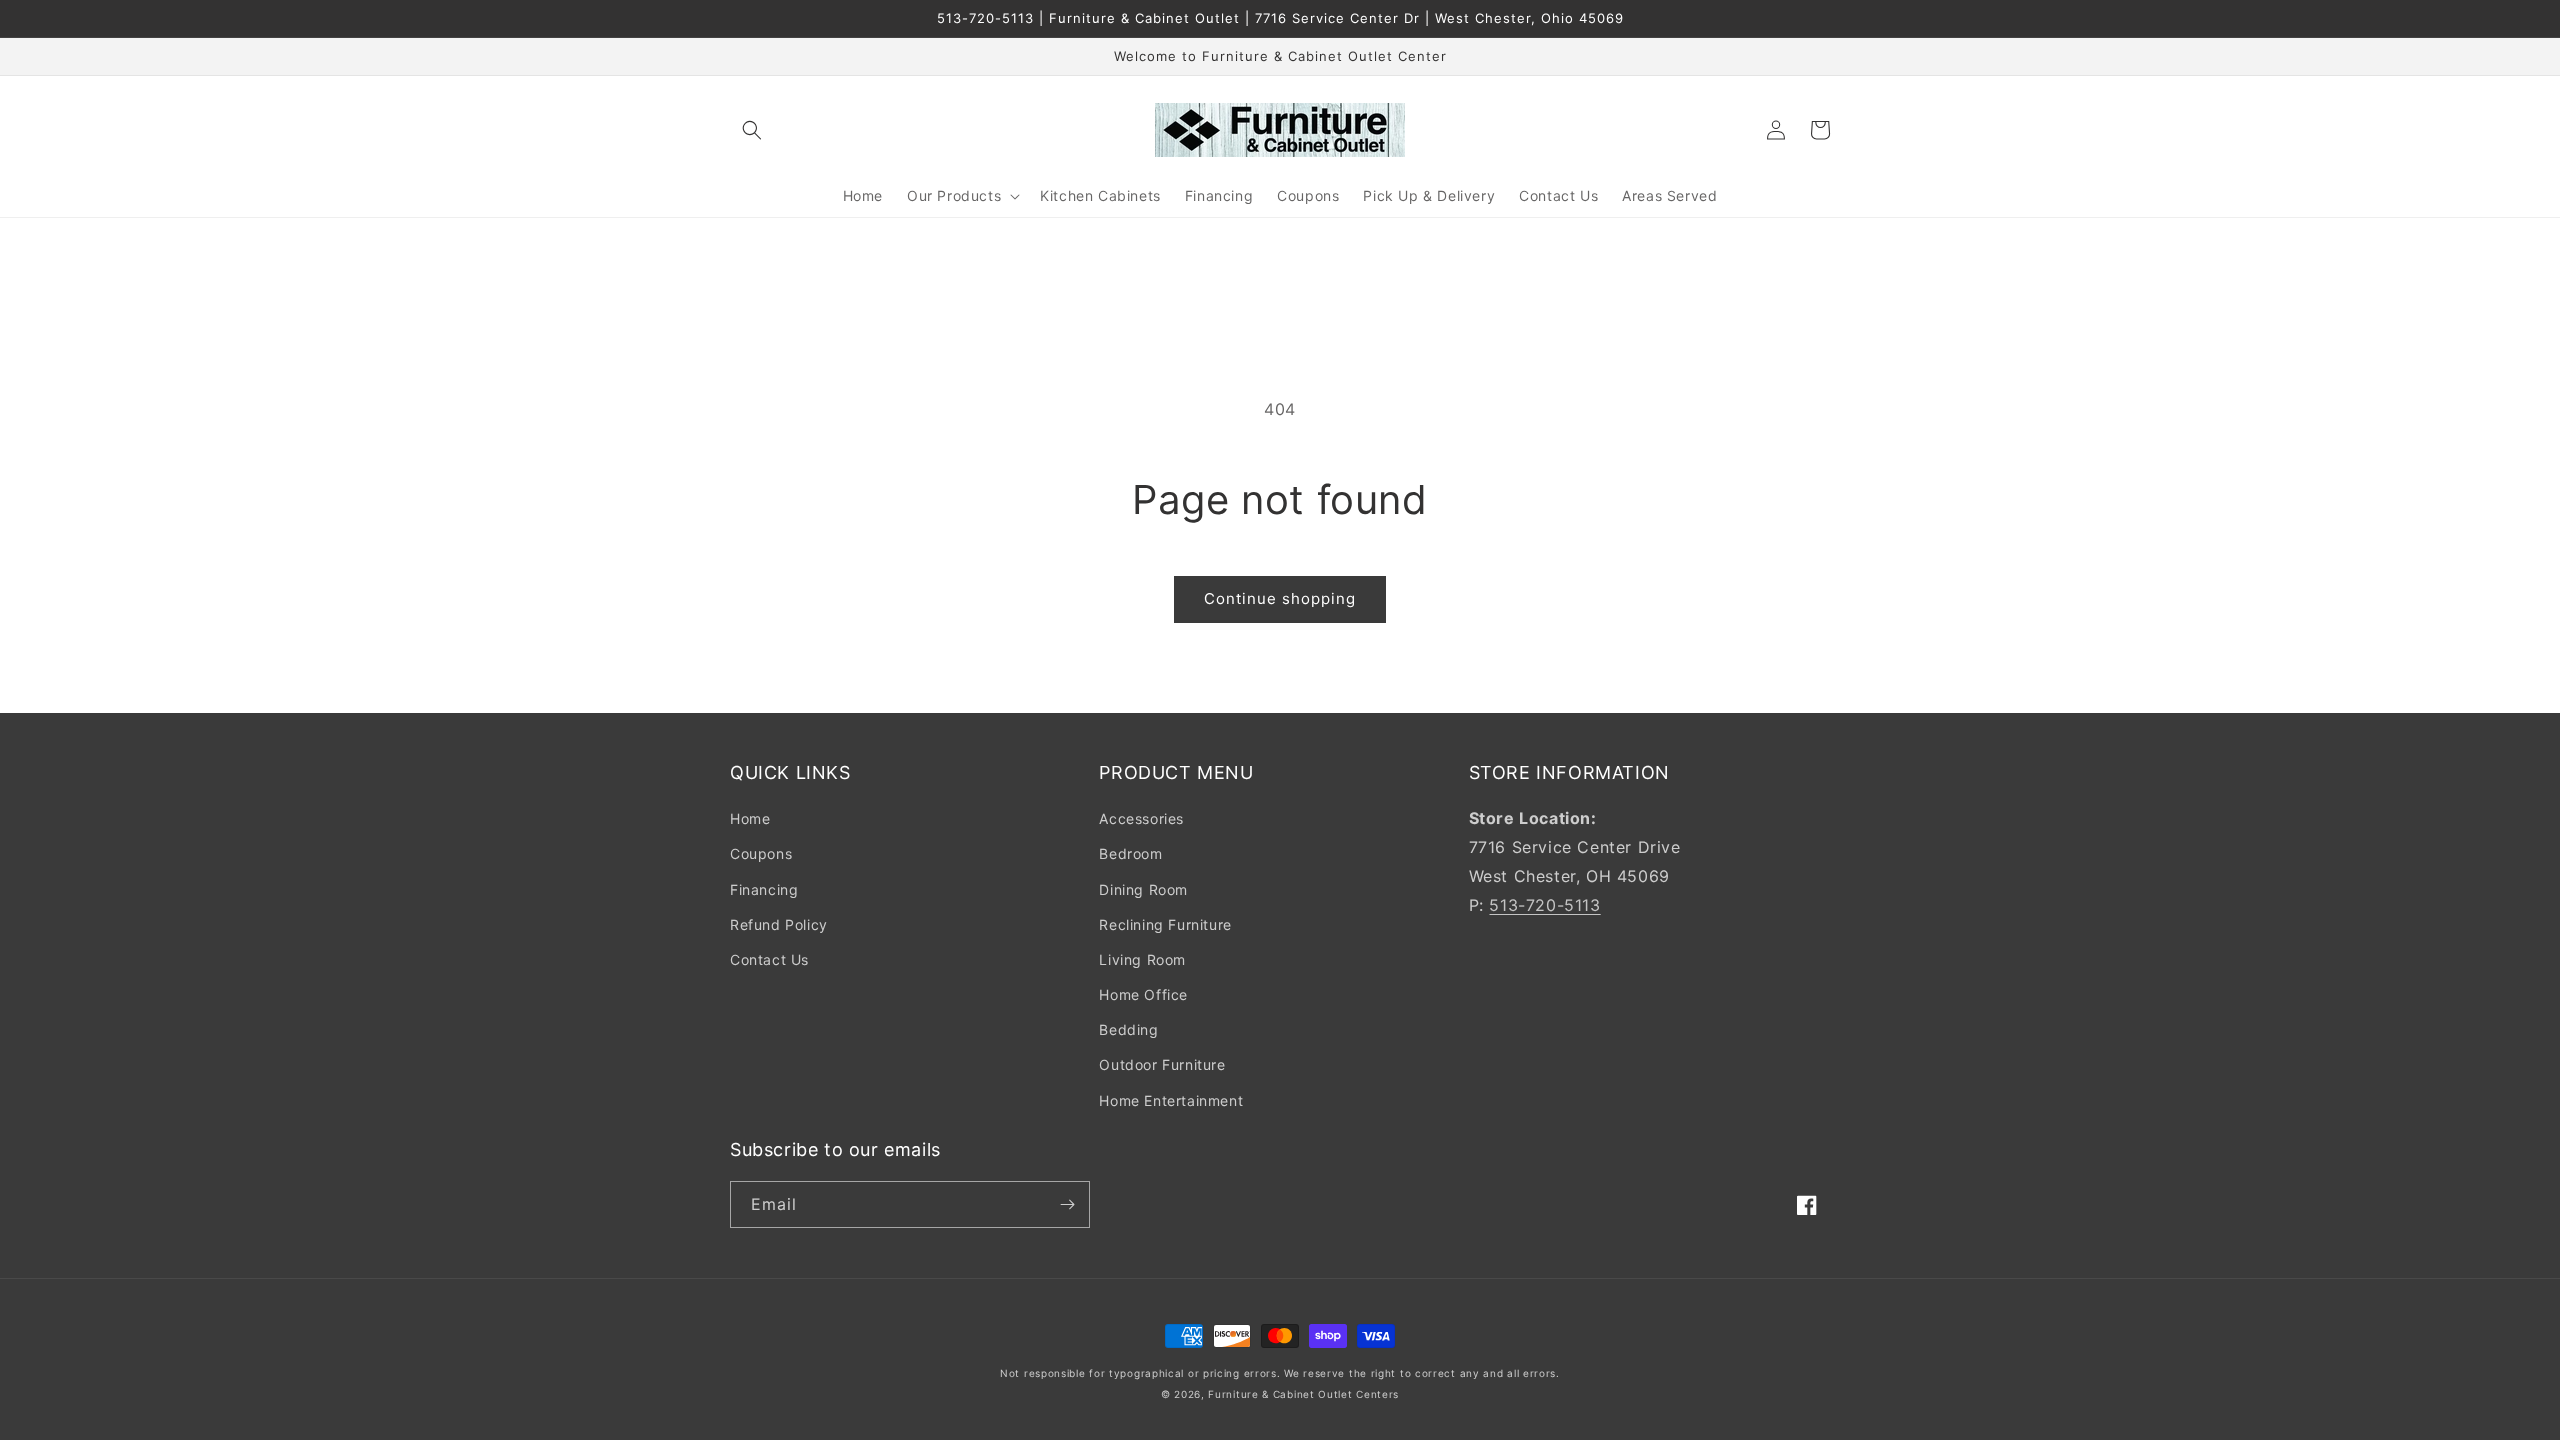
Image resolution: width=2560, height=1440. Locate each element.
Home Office (1143, 994)
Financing (764, 889)
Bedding (1128, 1029)
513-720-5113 (1544, 905)
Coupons (761, 853)
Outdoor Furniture (1162, 1064)
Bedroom (1130, 853)
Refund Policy (779, 924)
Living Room (1142, 959)
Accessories (1141, 818)
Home (750, 818)
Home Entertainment (1171, 1100)
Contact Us (769, 959)
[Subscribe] (1067, 1204)
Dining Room (1143, 889)
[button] (752, 130)
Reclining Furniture (1165, 924)
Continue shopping (1280, 598)
